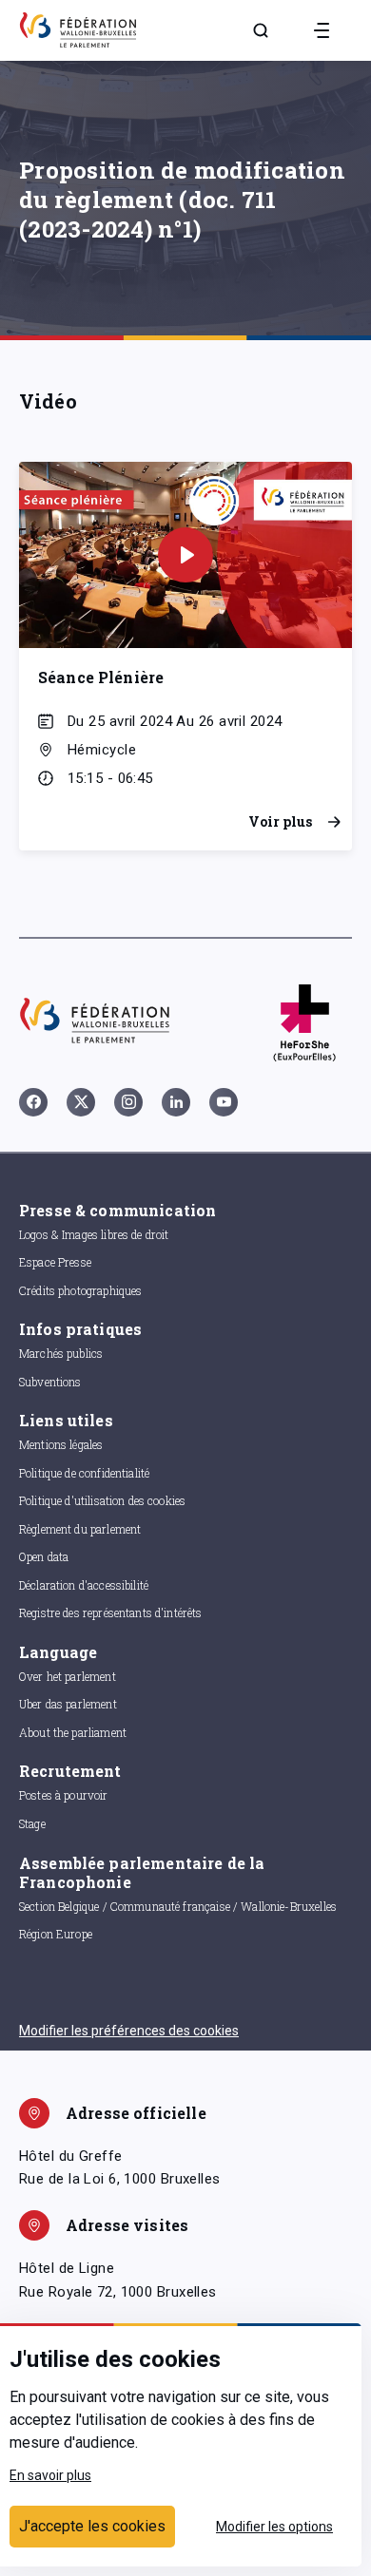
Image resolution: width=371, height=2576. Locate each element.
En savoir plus (50, 2475)
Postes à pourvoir (64, 1795)
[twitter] (81, 1102)
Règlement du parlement (80, 1529)
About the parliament (73, 1732)
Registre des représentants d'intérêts (111, 1612)
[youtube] (224, 1102)
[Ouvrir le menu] (322, 30)
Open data (44, 1556)
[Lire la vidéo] (185, 555)
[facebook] (33, 1102)
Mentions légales (61, 1444)
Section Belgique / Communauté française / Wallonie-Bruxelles (178, 1906)
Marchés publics (61, 1353)
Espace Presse (55, 1262)
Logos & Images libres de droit (94, 1234)
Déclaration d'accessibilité (84, 1585)
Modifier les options (274, 2527)
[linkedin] (176, 1102)
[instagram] (128, 1102)
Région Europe (56, 1934)
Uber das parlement (68, 1704)
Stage (32, 1823)
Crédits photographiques (80, 1290)
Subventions (50, 1382)
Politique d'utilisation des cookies (102, 1500)
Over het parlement (68, 1676)
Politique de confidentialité (84, 1473)
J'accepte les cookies (92, 2526)
